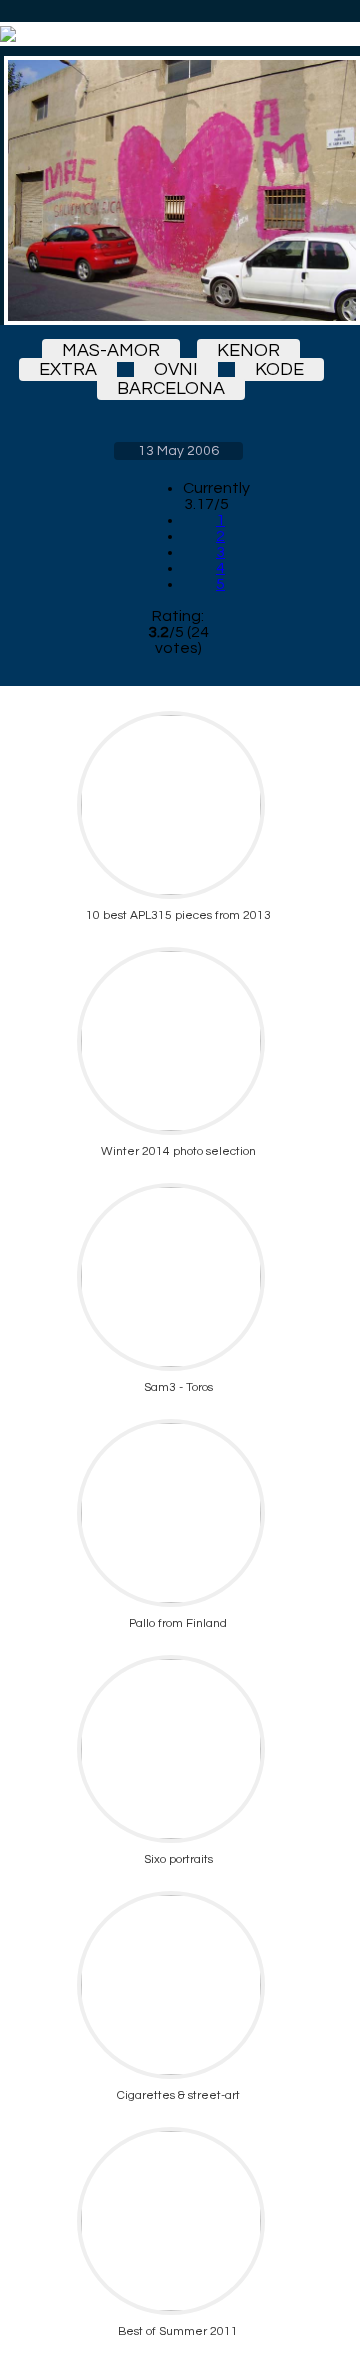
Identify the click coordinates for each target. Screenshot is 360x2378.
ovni (176, 369)
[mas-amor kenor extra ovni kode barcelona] (178, 190)
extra (68, 369)
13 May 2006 (178, 451)
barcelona (171, 388)
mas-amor (111, 350)
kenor (248, 350)
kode (279, 369)
